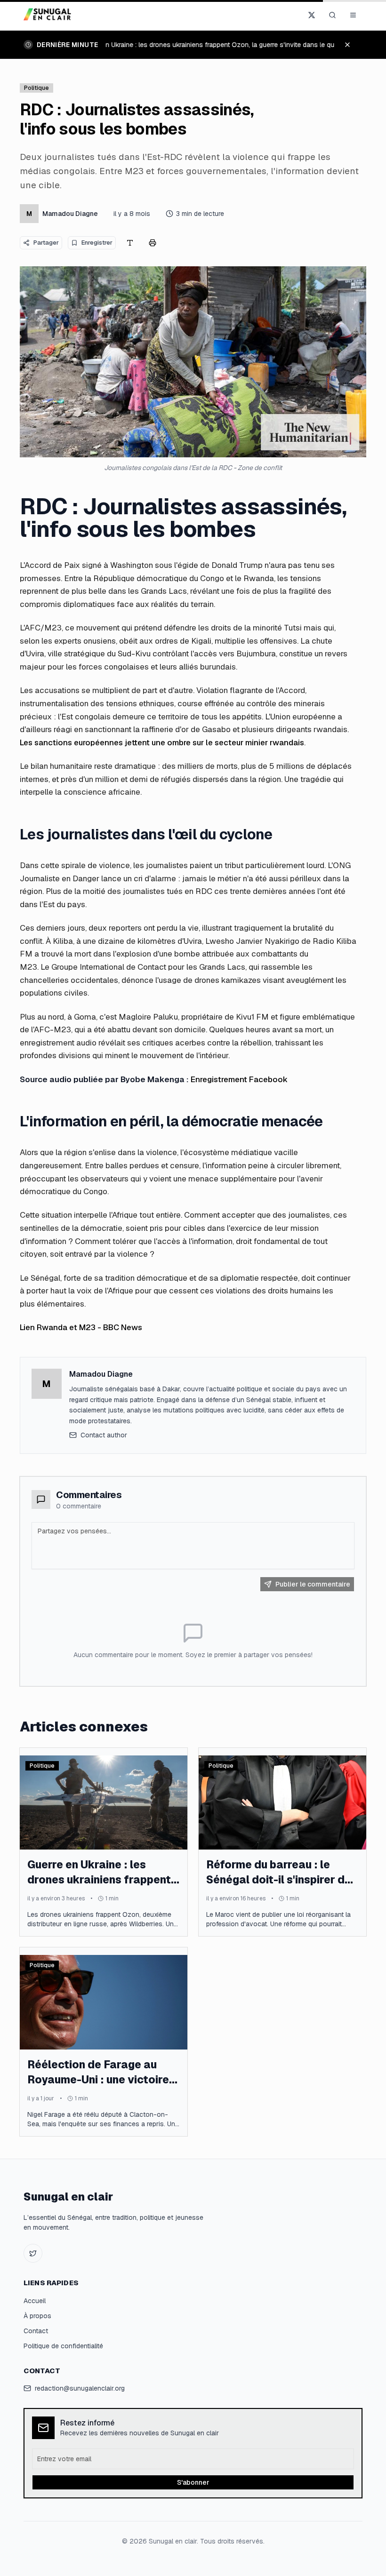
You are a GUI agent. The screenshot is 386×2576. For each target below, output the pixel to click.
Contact (36, 2331)
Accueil (35, 2301)
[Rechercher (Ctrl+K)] (332, 15)
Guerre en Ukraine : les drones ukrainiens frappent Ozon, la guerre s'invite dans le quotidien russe (223, 45)
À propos (37, 2316)
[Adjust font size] (130, 243)
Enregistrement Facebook (239, 1079)
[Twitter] (33, 2253)
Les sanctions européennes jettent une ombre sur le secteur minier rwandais (162, 742)
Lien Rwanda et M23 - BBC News (81, 1327)
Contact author (104, 1435)
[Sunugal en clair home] (49, 15)
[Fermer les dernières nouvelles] (352, 45)
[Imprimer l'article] (153, 243)
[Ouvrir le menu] (353, 15)
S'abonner (193, 2482)
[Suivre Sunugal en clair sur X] (312, 15)
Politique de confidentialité (63, 2346)
